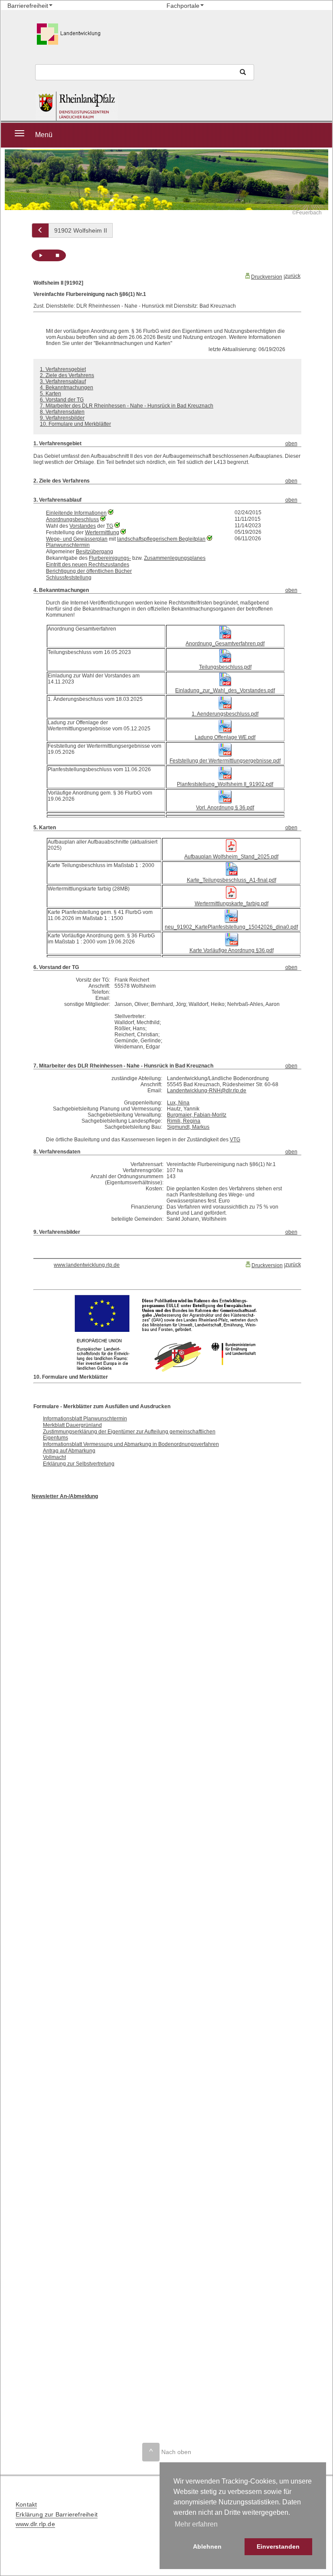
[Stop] (57, 255)
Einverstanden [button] (278, 2546)
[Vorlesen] (40, 255)
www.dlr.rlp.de (35, 2524)
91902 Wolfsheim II (81, 230)
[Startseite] (98, 106)
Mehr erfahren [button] (196, 2524)
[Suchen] (243, 72)
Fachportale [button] (183, 6)
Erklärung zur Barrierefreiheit (57, 2514)
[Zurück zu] (40, 230)
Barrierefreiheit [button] (28, 6)
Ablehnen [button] (207, 2546)
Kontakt (26, 2504)
